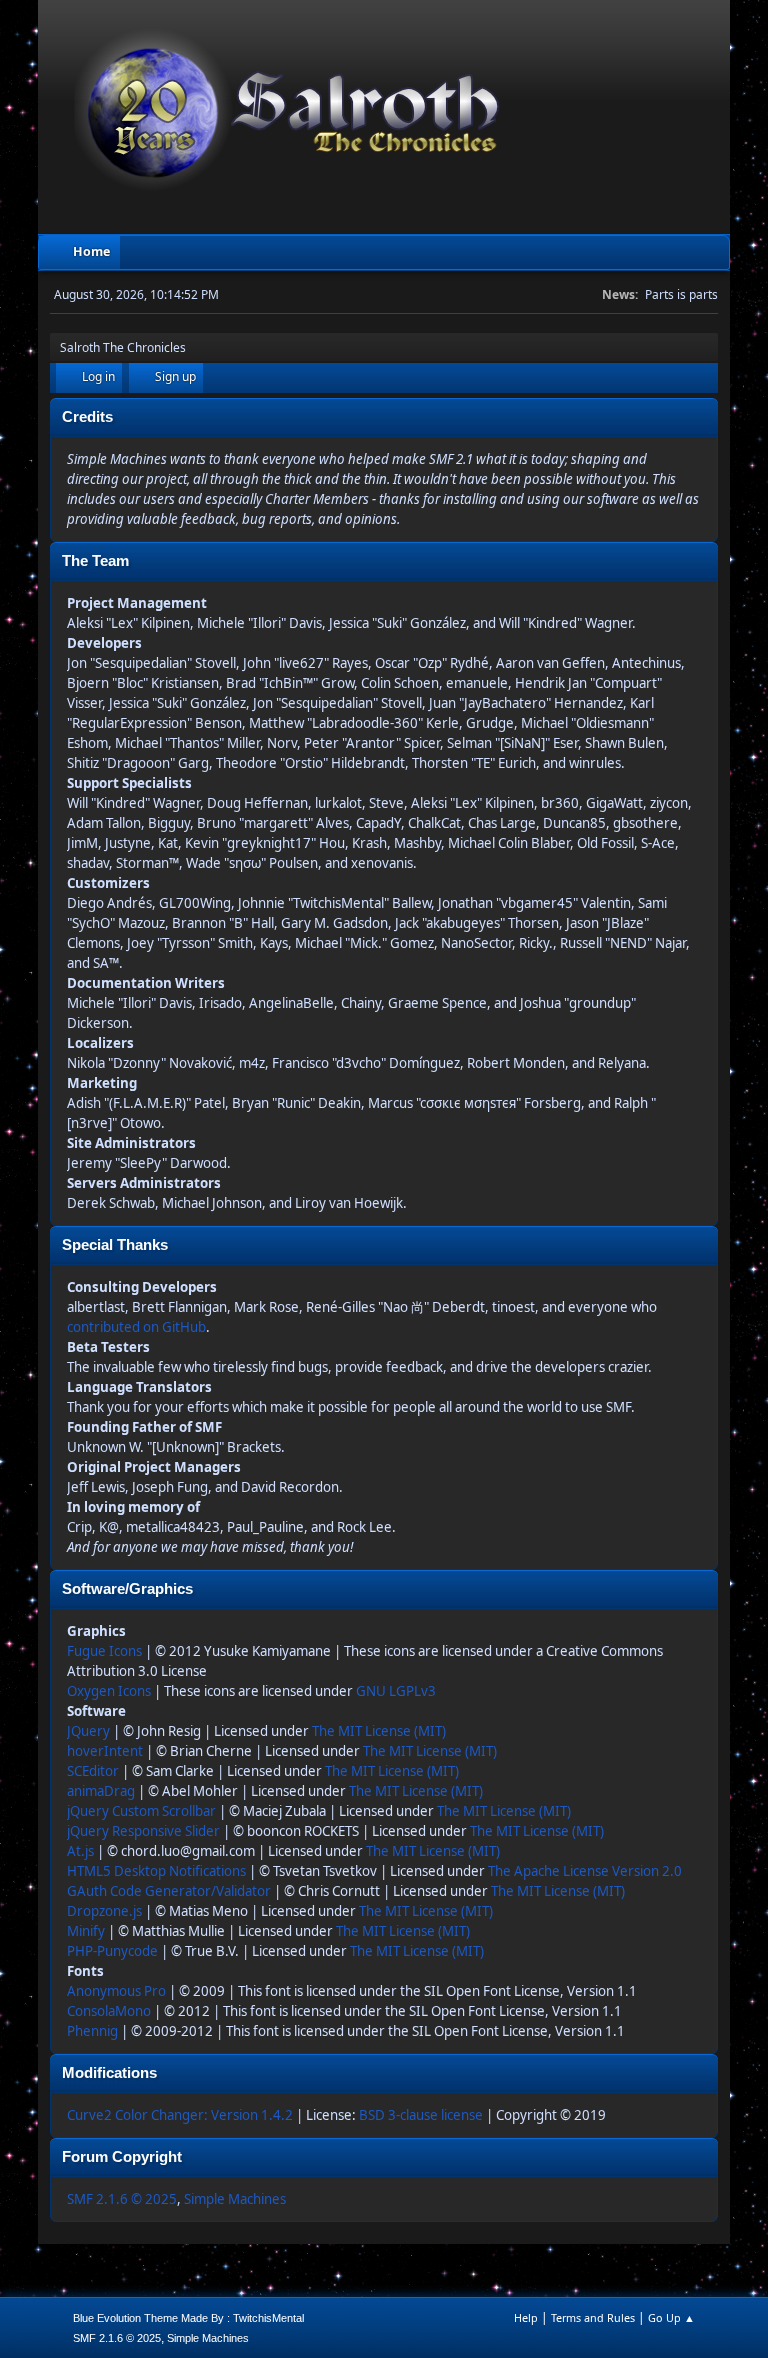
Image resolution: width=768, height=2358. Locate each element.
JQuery (88, 1731)
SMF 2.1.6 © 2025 (122, 2199)
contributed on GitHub (136, 1327)
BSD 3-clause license (421, 2115)
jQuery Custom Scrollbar (141, 1811)
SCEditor (93, 1771)
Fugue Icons (104, 1651)
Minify (86, 1931)
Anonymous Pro (116, 1991)
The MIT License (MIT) (379, 1731)
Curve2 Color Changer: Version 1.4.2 (180, 2115)
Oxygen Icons (109, 1691)
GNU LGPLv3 (396, 1691)
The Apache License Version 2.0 (585, 1871)
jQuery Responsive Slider (143, 1831)
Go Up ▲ (671, 2317)
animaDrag (101, 1791)
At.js (80, 1851)
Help (526, 2317)
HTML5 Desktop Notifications (156, 1871)
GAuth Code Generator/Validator (169, 1891)
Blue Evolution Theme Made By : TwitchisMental (188, 2318)
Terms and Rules (593, 2317)
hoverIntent (105, 1751)
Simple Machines (235, 2199)
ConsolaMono (109, 2011)
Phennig (92, 2031)
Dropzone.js (104, 1911)
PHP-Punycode (112, 1951)
